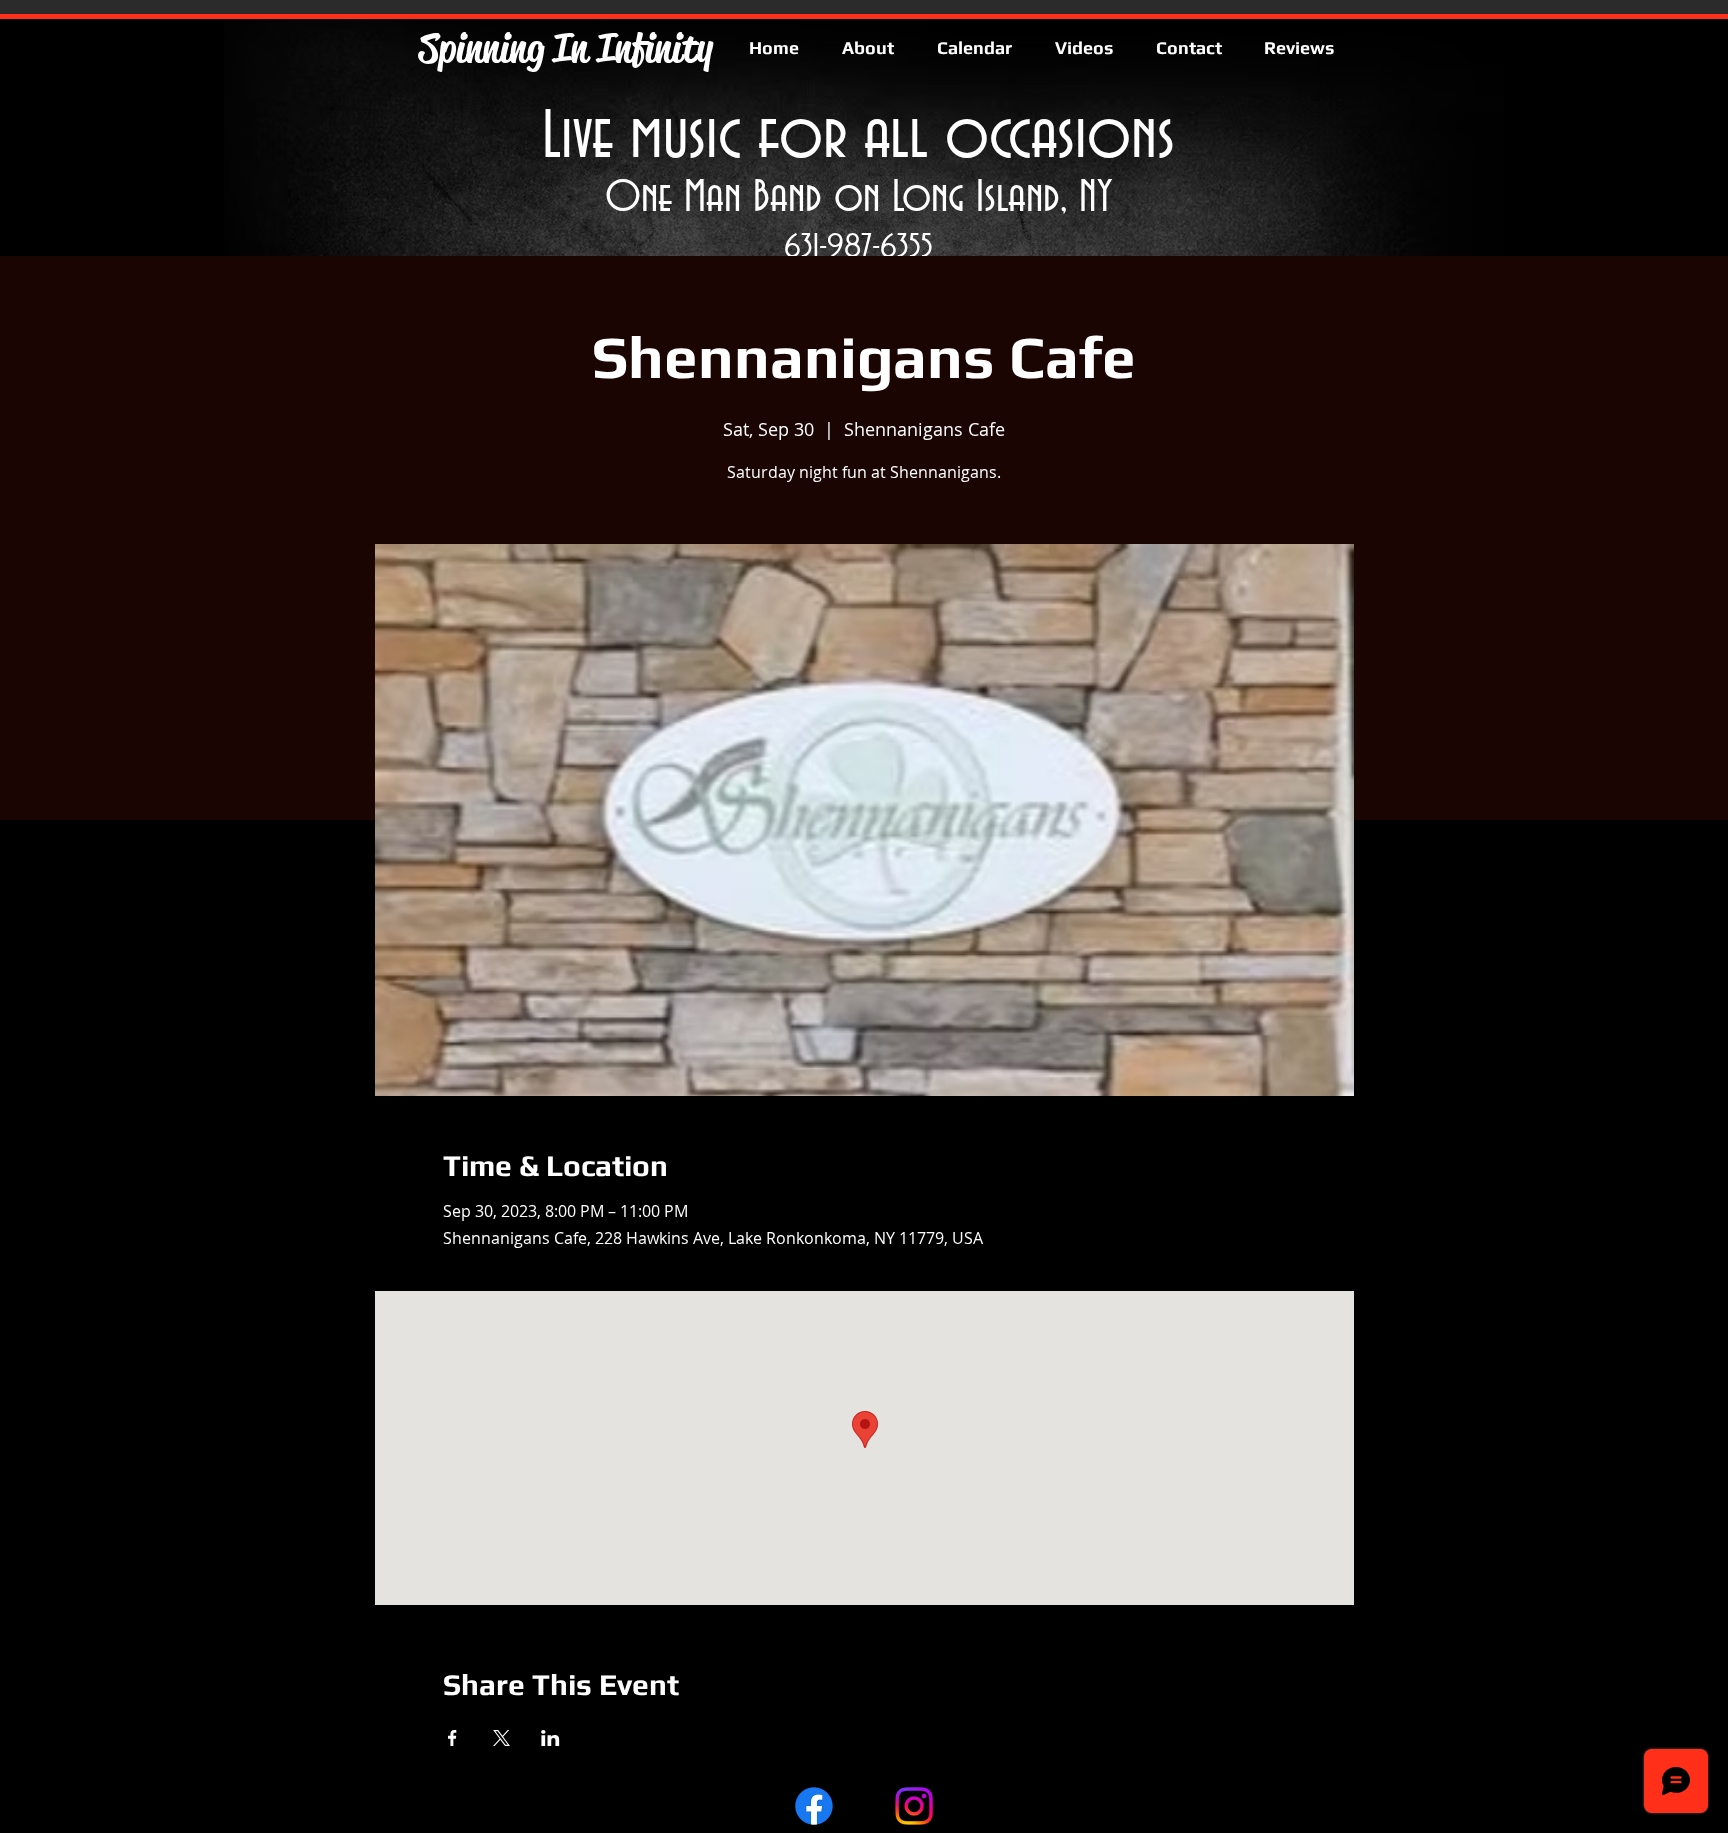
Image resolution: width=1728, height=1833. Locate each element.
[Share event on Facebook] (452, 1738)
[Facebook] (814, 1806)
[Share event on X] (501, 1738)
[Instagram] (914, 1806)
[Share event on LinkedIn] (550, 1738)
